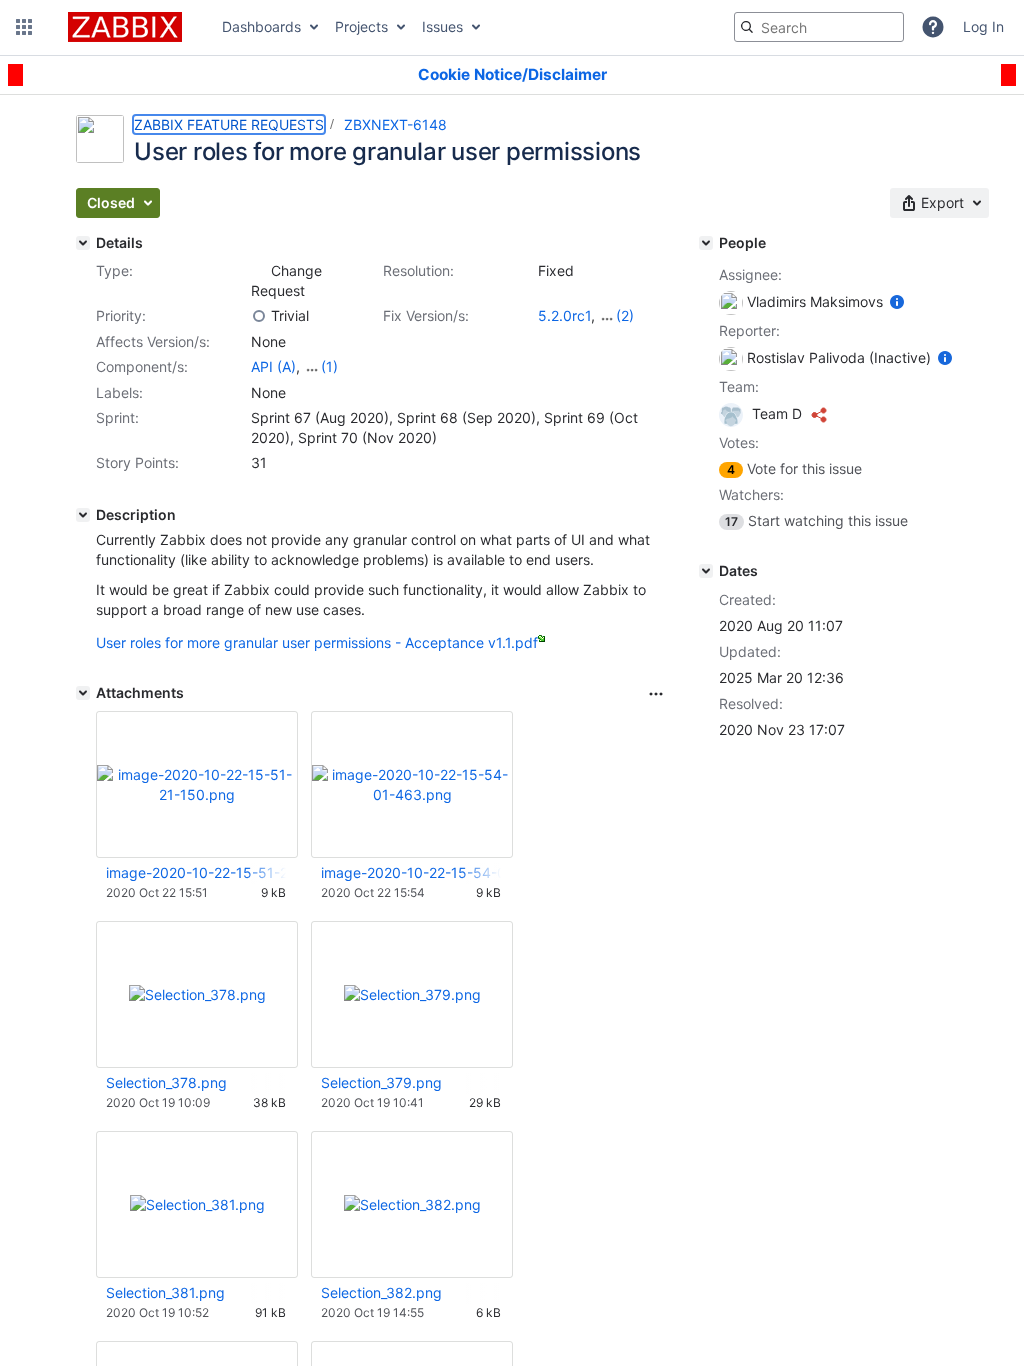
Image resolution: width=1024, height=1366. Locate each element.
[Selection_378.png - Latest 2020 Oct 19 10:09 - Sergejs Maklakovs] (197, 994)
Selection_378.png (166, 1082)
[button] (24, 27)
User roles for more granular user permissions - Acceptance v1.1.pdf (317, 642)
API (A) (273, 366)
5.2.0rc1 (564, 315)
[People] (706, 243)
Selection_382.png (381, 1292)
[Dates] (706, 571)
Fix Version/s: (426, 315)
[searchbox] (819, 27)
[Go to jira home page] (125, 27)
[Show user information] (897, 301)
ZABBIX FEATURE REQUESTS (229, 124)
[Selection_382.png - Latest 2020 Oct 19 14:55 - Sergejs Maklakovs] (412, 1204)
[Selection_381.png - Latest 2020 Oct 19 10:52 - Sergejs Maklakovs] (197, 1204)
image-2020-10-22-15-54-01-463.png (411, 872)
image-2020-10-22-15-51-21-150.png (196, 872)
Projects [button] (361, 26)
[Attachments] (83, 693)
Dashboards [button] (261, 26)
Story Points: (137, 462)
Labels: (119, 392)
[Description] (83, 515)
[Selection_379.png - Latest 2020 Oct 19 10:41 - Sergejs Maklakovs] (412, 994)
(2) (625, 315)
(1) (329, 366)
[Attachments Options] (656, 694)
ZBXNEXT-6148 (395, 124)
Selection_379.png (381, 1082)
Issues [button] (442, 26)
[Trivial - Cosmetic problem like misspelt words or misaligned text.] (259, 316)
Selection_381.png (165, 1292)
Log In (983, 26)
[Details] (83, 243)
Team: (739, 386)
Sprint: (117, 417)
